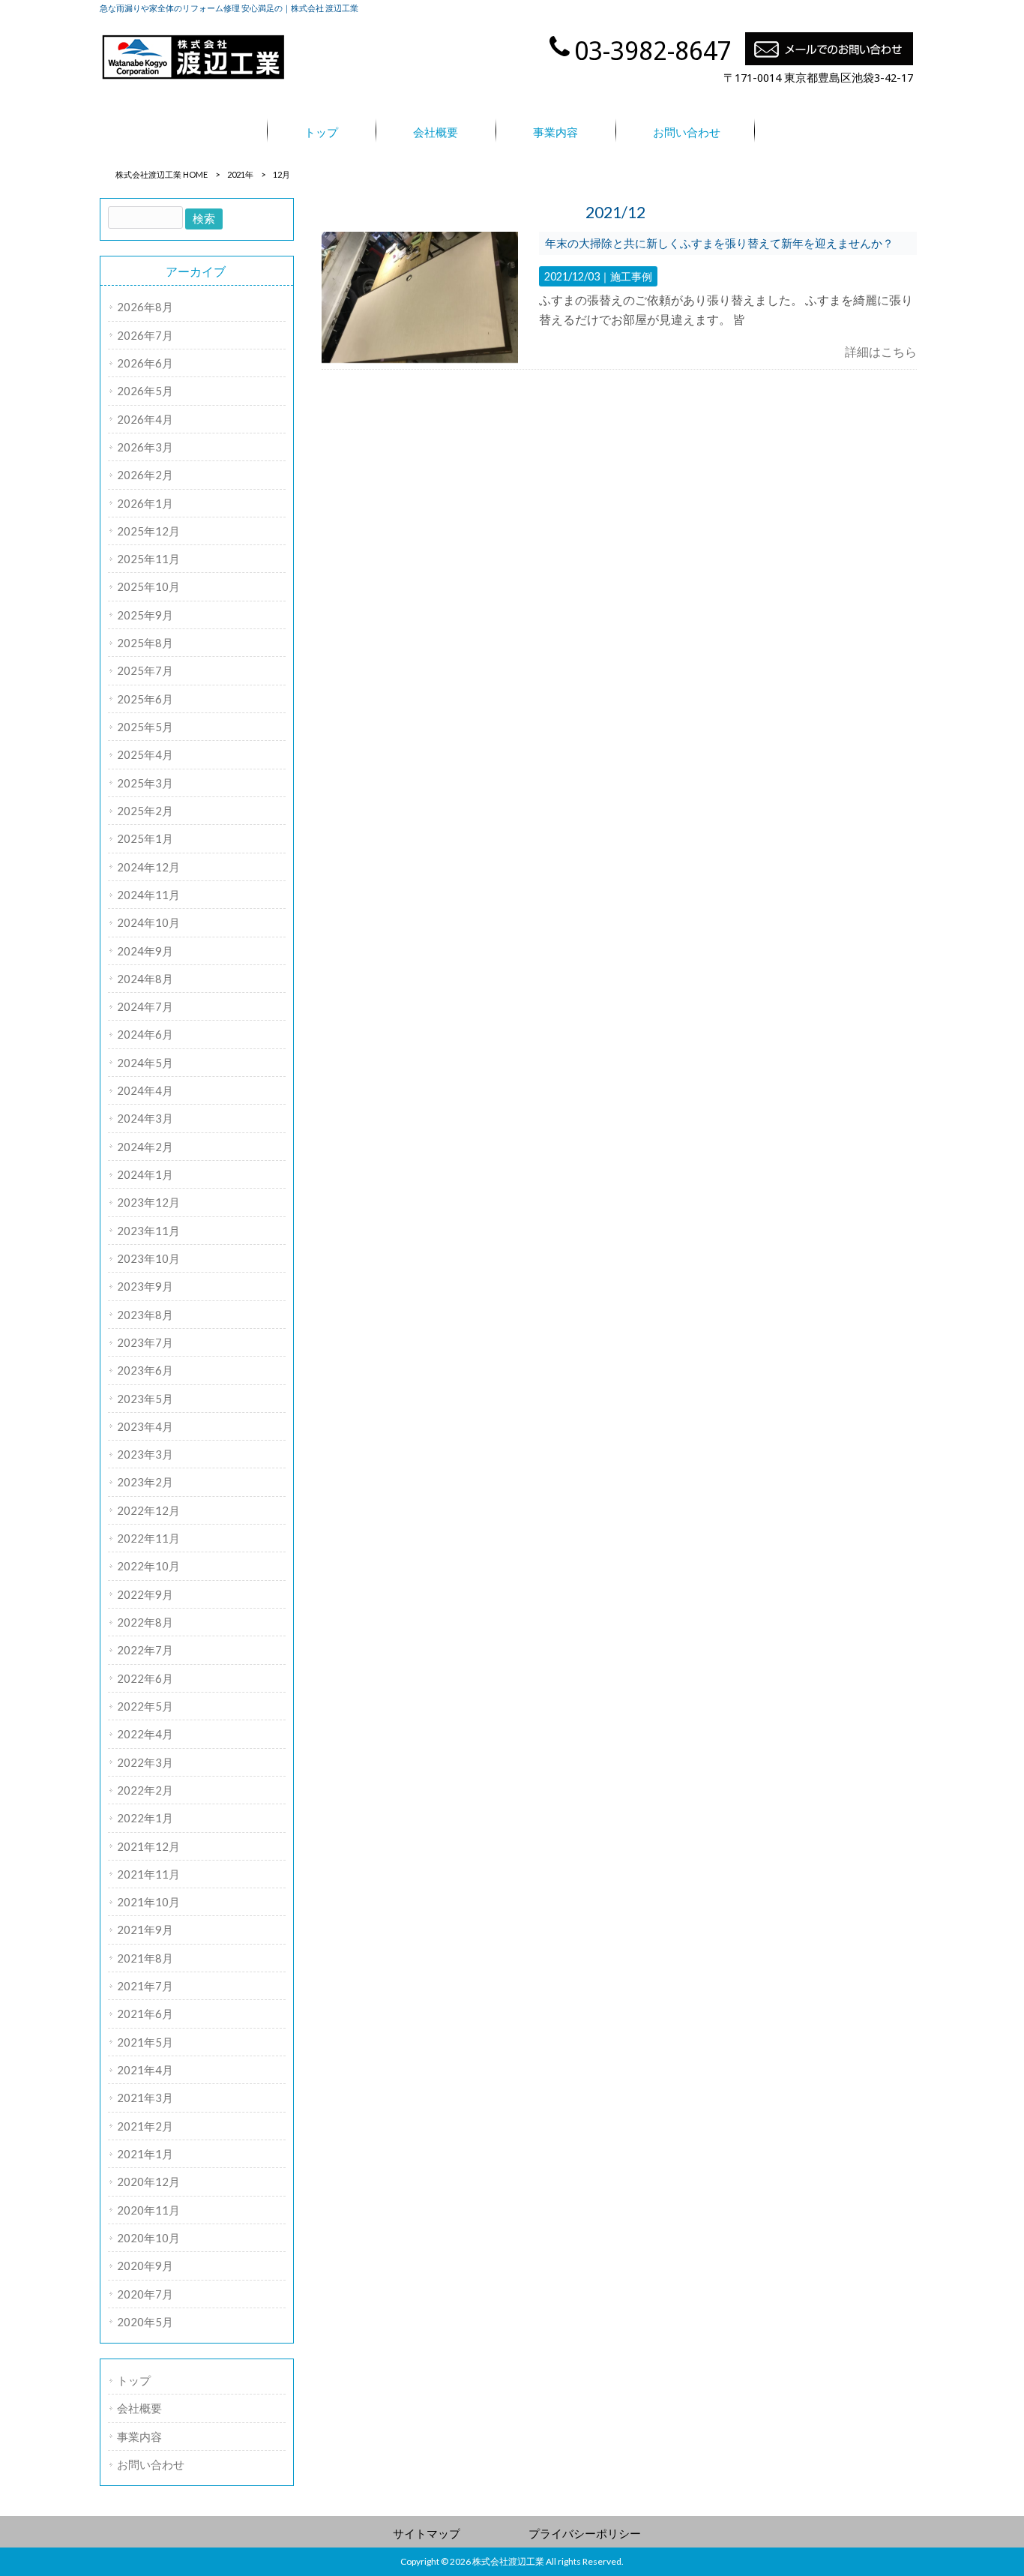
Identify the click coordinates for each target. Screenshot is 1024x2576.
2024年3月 (145, 1118)
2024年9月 (145, 951)
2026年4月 (145, 419)
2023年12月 (148, 1202)
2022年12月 (148, 1510)
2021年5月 (145, 2042)
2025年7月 (145, 670)
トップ (134, 2380)
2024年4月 (145, 1090)
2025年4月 (145, 754)
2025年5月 (145, 727)
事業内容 (139, 2437)
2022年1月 (145, 1818)
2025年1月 (145, 838)
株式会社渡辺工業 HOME (162, 174)
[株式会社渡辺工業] (193, 77)
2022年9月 (145, 1594)
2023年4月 (145, 1426)
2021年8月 (145, 1958)
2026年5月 (145, 391)
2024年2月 (145, 1147)
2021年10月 (148, 1902)
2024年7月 (145, 1006)
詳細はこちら (881, 351)
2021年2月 (145, 2126)
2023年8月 (145, 1315)
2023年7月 (145, 1342)
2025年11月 (148, 559)
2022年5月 (145, 1706)
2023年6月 (145, 1370)
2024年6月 (145, 1034)
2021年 (240, 174)
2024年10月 (148, 922)
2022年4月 (145, 1734)
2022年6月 (145, 1678)
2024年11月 (148, 895)
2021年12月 (148, 1846)
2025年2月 (145, 811)
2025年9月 (145, 615)
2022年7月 (145, 1650)
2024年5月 (145, 1063)
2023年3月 (145, 1454)
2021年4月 (145, 2070)
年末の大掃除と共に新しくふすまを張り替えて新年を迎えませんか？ (719, 243)
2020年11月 (148, 2210)
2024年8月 (145, 979)
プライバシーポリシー (585, 2533)
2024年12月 (148, 867)
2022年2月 (145, 1790)
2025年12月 (148, 531)
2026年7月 (145, 335)
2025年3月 (145, 783)
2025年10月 (148, 586)
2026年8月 (145, 307)
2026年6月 (145, 363)
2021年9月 (145, 1930)
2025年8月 (145, 643)
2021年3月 (145, 2098)
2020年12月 (148, 2182)
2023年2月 (145, 1482)
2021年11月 (148, 1874)
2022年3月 (145, 1762)
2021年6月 (145, 2014)
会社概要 (139, 2408)
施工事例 (631, 276)
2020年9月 (145, 2266)
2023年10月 (148, 1258)
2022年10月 (148, 1566)
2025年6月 (145, 699)
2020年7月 (145, 2294)
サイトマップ (427, 2533)
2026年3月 (145, 447)
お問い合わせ (151, 2464)
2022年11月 (148, 1538)
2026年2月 (145, 475)
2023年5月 (145, 1399)
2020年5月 (145, 2322)
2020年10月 (148, 2238)
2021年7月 (145, 1986)
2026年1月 (145, 503)
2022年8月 (145, 1622)
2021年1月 (145, 2154)
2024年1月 (145, 1174)
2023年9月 (145, 1286)
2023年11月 (148, 1231)
